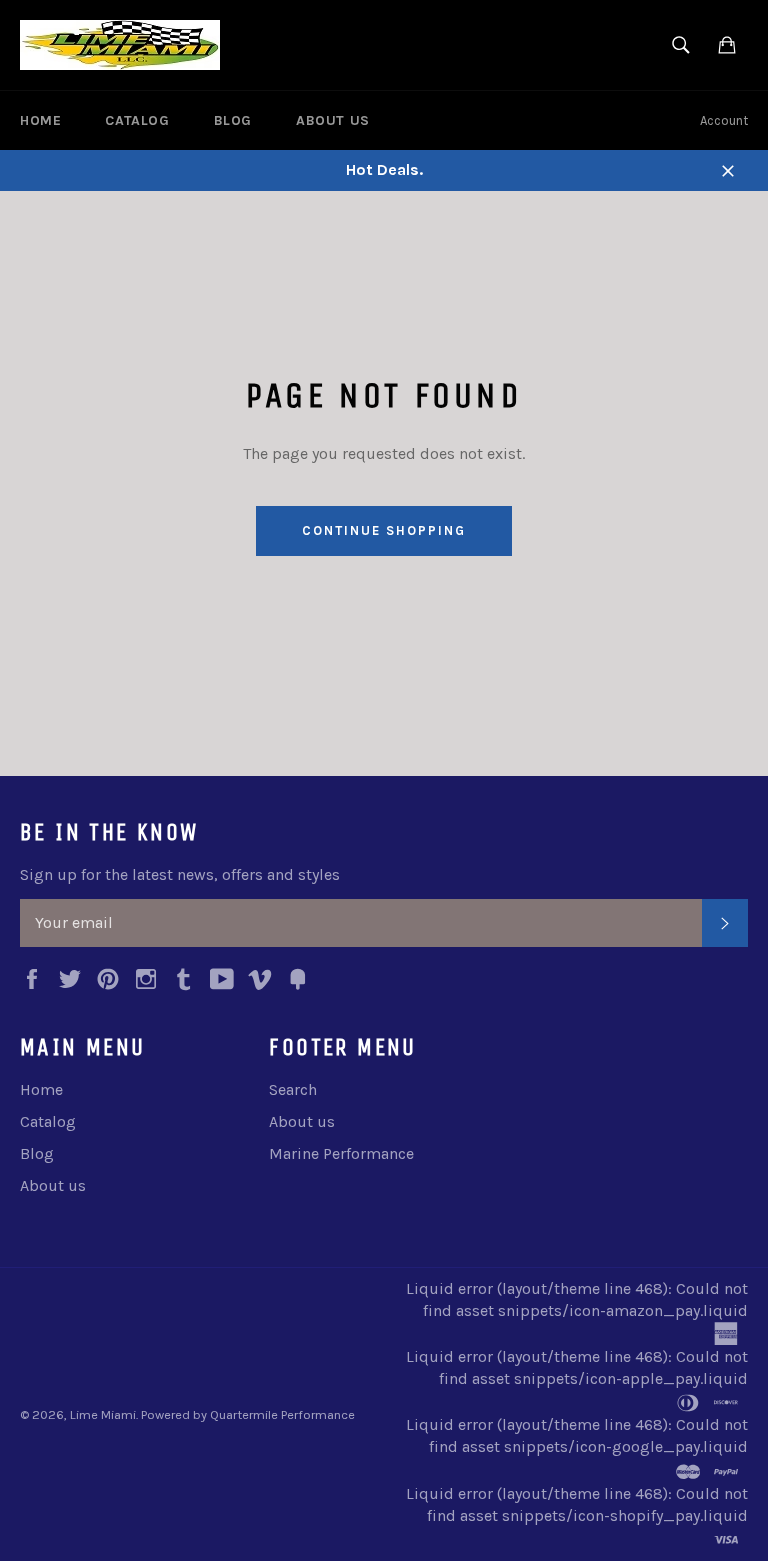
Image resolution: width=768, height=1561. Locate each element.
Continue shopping (383, 530)
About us (333, 120)
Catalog (137, 120)
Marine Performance (341, 1153)
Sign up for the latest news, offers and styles (180, 874)
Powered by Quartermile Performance (248, 1414)
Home (40, 120)
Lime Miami (103, 1414)
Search (293, 1089)
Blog (233, 120)
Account (724, 120)
